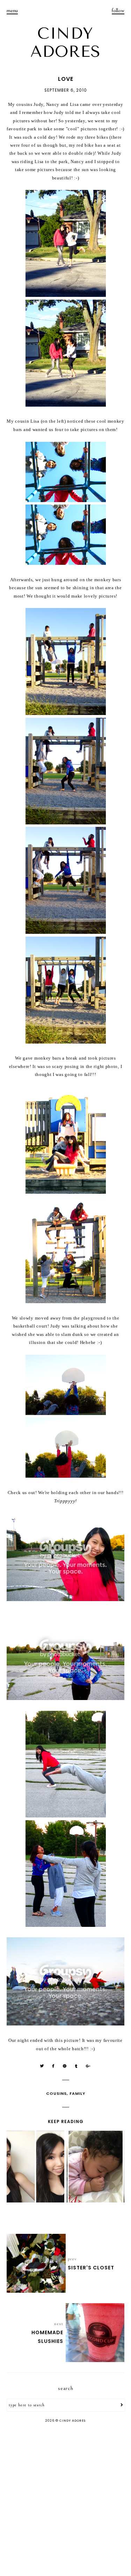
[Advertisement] (65, 2500)
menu (12, 10)
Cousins (56, 2093)
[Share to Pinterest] (65, 2066)
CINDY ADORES (66, 43)
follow (118, 10)
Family (77, 2093)
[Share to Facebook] (53, 2066)
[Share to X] (42, 2066)
